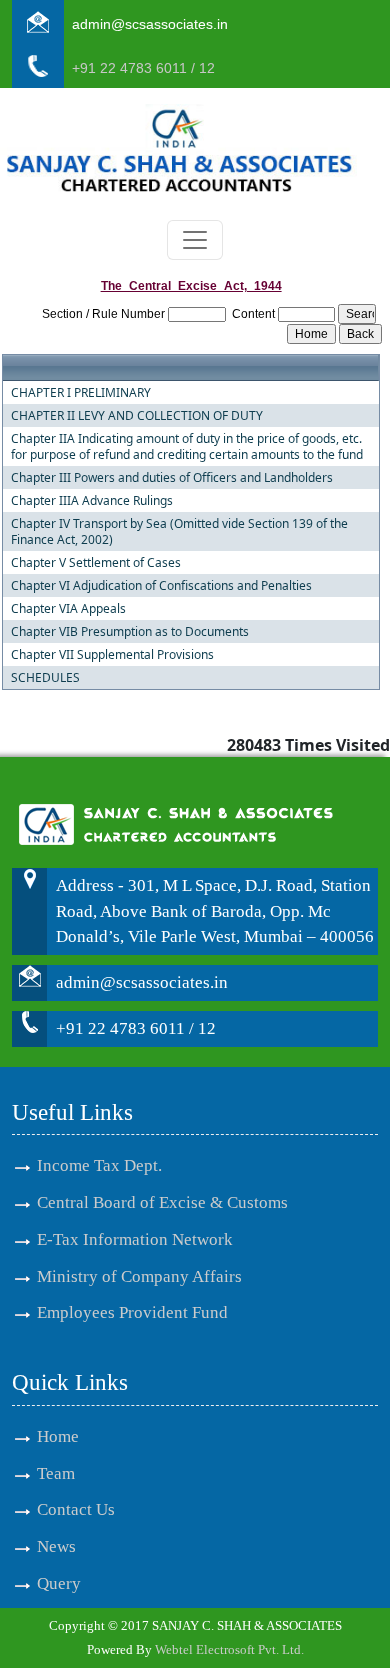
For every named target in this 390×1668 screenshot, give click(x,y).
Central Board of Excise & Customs (162, 1202)
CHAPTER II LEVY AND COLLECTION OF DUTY (137, 416)
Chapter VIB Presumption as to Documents (130, 632)
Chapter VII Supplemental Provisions (112, 655)
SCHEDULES (45, 678)
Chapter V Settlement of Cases (96, 563)
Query (59, 1583)
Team (56, 1473)
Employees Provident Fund (132, 1312)
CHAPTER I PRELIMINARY (81, 393)
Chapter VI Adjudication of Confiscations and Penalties (161, 586)
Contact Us (76, 1509)
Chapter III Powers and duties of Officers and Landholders (172, 478)
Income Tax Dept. (99, 1165)
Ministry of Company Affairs (139, 1276)
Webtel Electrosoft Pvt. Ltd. (229, 1649)
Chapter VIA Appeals (68, 609)
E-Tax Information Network (135, 1239)
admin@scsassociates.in (150, 24)
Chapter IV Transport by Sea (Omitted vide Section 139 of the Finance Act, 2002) (179, 532)
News (56, 1546)
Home (58, 1436)
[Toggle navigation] (195, 240)
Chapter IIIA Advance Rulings (92, 501)
